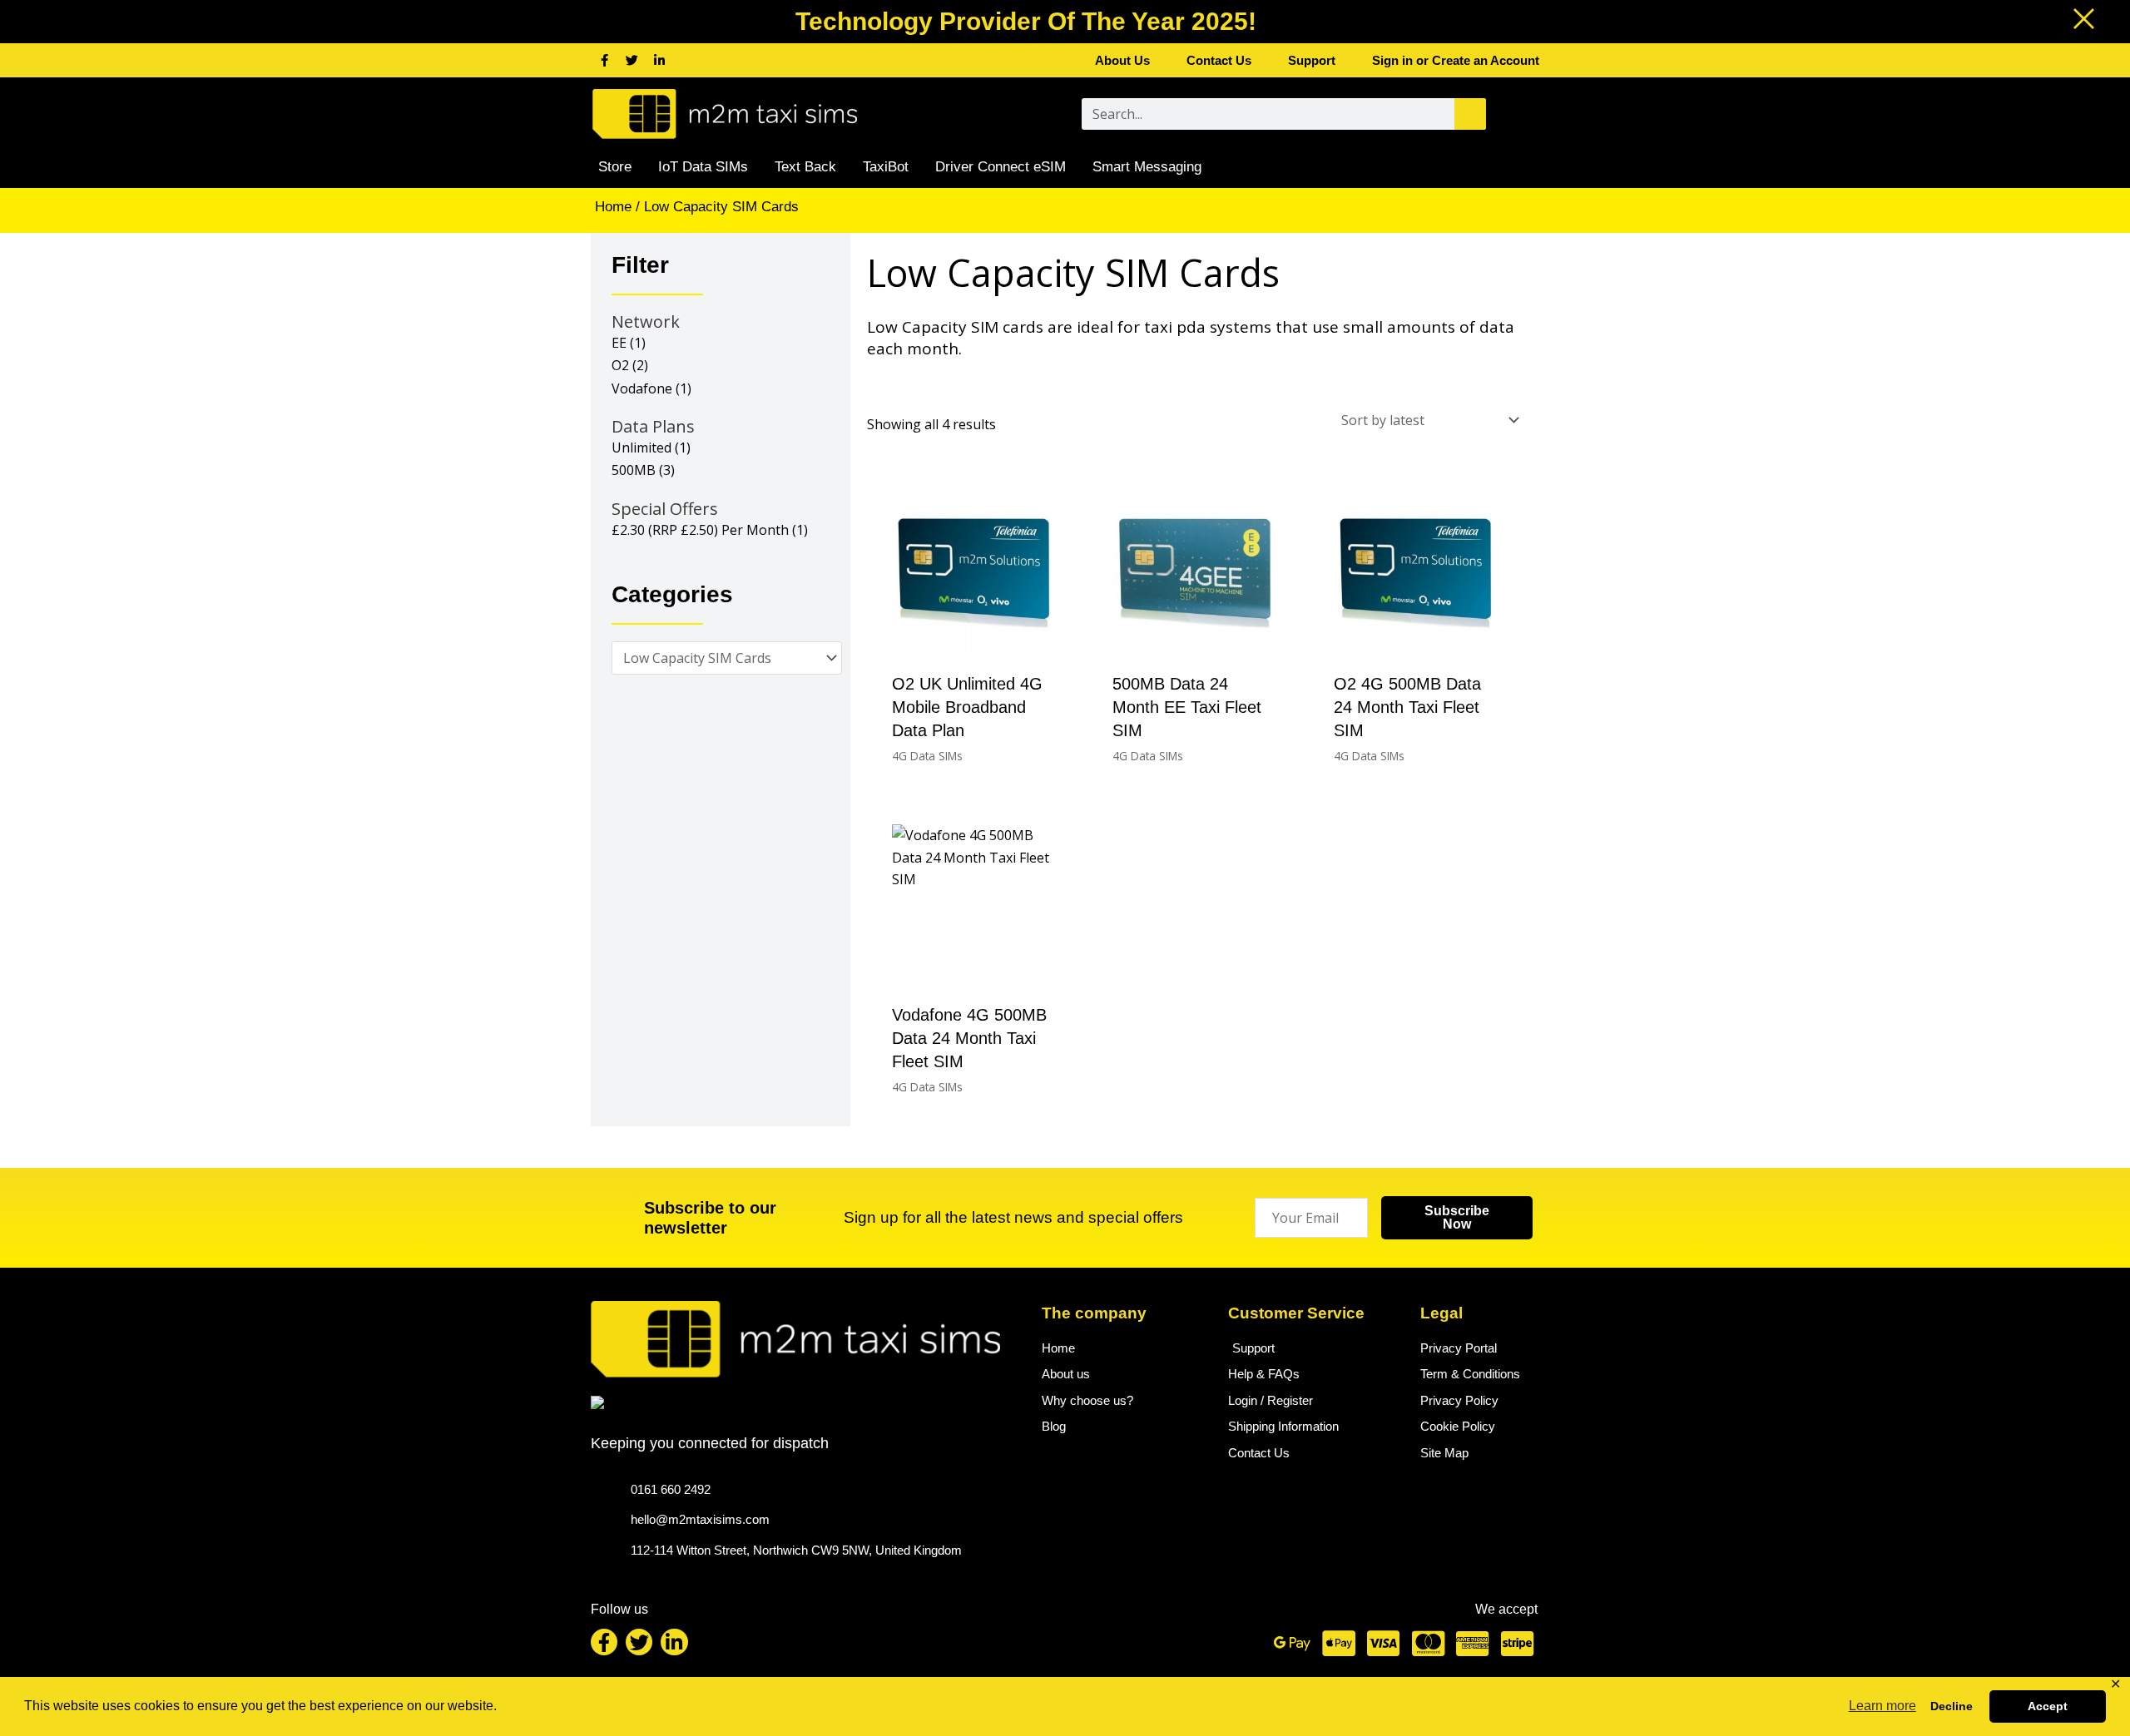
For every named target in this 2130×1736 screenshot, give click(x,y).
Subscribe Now (1457, 1217)
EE (619, 343)
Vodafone (642, 388)
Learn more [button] (1882, 1706)
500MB (634, 470)
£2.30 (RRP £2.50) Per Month (700, 530)
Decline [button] (1952, 1706)
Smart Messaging (1147, 167)
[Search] (1470, 114)
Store (615, 167)
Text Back (805, 167)
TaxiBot (886, 167)
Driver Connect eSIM (1001, 167)
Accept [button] (2048, 1706)
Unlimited (641, 448)
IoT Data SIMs (703, 167)
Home (613, 207)
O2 (620, 365)
